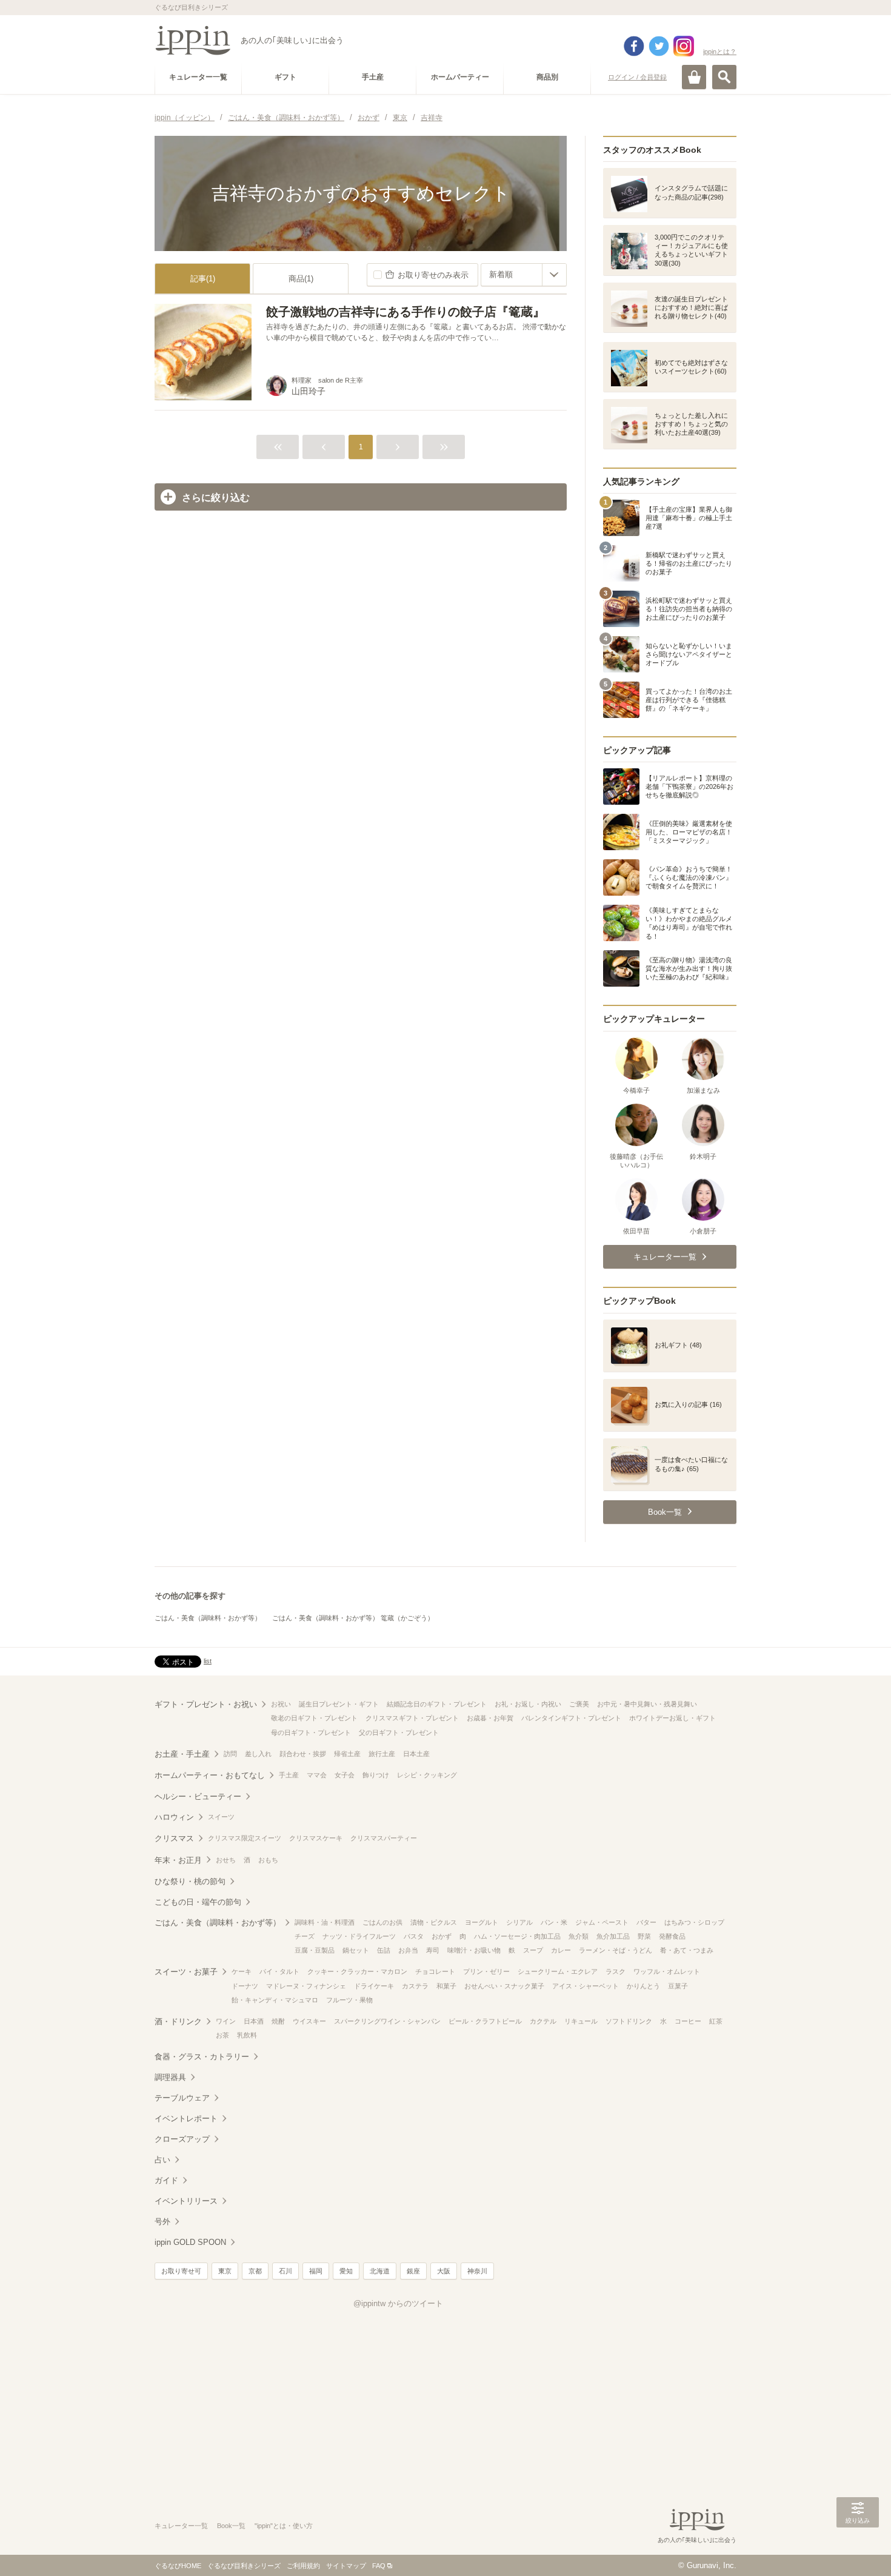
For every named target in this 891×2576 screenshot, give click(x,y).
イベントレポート (186, 2118)
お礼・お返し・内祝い (528, 1704)
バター (646, 1922)
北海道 (380, 2271)
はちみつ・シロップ (694, 1922)
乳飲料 (247, 2035)
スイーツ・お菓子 (186, 1972)
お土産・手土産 (182, 1754)
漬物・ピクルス (434, 1922)
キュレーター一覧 (181, 2526)
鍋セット (356, 1950)
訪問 (230, 1754)
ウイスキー (309, 2021)
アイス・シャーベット (586, 1986)
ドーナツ (245, 1986)
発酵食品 (672, 1936)
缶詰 (384, 1950)
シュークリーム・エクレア (558, 1971)
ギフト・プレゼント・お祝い (206, 1704)
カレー (561, 1950)
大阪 (444, 2271)
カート (694, 77)
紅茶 (716, 2021)
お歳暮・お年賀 (490, 1718)
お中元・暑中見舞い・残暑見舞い (647, 1704)
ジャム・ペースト (602, 1922)
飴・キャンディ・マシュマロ (275, 2000)
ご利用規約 (303, 2566)
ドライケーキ (374, 1986)
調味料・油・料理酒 (325, 1922)
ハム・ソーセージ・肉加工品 (517, 1936)
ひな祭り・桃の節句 (190, 1881)
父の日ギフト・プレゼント (399, 1732)
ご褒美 (579, 1704)
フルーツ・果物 (349, 2000)
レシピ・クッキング (427, 1775)
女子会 (345, 1775)
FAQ (379, 2566)
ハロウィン (174, 1817)
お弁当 (408, 1950)
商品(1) (301, 279)
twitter (659, 46)
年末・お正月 (178, 1860)
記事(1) (203, 279)
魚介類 (579, 1936)
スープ (533, 1950)
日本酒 (254, 2021)
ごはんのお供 (382, 1922)
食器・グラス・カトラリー (202, 2057)
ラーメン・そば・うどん (616, 1950)
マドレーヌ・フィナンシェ (306, 1986)
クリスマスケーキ (316, 1838)
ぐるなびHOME (178, 2566)
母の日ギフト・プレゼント (311, 1732)
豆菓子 (678, 1986)
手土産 (289, 1775)
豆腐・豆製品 (315, 1950)
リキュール (581, 2021)
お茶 (222, 2035)
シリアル (519, 1922)
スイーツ (221, 1817)
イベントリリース (186, 2201)
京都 (255, 2271)
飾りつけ (376, 1775)
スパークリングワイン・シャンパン (387, 2021)
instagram (684, 46)
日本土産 (416, 1754)
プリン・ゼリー (486, 1971)
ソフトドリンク (629, 2021)
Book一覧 (231, 2526)
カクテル (543, 2021)
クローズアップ (182, 2139)
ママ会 (317, 1775)
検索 (724, 77)
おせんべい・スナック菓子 (504, 1986)
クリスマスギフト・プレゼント (412, 1718)
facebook (634, 46)
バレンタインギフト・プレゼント (571, 1718)
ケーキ (242, 1971)
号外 (162, 2222)
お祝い (281, 1704)
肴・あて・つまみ (687, 1950)
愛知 (346, 2271)
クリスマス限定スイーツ (245, 1838)
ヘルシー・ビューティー (198, 1796)
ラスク (616, 1971)
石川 (285, 2271)
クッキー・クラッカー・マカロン (357, 1971)
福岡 (316, 2271)
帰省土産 (347, 1754)
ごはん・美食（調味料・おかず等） (208, 1618)
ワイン (226, 2021)
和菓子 (446, 1986)
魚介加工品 (613, 1936)
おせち (226, 1860)
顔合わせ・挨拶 (303, 1754)
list (208, 1661)
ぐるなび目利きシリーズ (244, 2566)
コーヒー (688, 2021)
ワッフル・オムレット (667, 1971)
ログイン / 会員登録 (637, 77)
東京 (225, 2271)
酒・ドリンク (178, 2021)
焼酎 (278, 2021)
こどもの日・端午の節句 (198, 1902)
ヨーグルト (482, 1922)
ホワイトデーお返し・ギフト (672, 1718)
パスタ (414, 1936)
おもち (268, 1860)
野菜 (644, 1936)
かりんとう (643, 1986)
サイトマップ (346, 2566)
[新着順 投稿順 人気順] (524, 275)
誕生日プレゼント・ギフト (339, 1704)
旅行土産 (382, 1754)
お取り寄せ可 (181, 2271)
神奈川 (477, 2271)
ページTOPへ (858, 2549)
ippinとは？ (720, 52)
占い (162, 2160)
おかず (442, 1936)
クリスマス (174, 1838)
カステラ (415, 1986)
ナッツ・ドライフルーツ (359, 1936)
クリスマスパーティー (384, 1838)
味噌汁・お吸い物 (474, 1950)
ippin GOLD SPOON (190, 2242)
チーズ (305, 1936)
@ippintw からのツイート (398, 2303)
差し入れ (258, 1754)
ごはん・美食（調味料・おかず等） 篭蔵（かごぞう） (353, 1618)
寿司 (433, 1950)
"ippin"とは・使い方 (284, 2526)
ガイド (166, 2180)
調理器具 (170, 2077)
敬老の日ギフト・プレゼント (314, 1718)
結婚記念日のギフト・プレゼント (437, 1704)
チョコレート (435, 1971)
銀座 (413, 2271)
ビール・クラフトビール (485, 2021)
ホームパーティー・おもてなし (210, 1775)
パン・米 (554, 1922)
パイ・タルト (279, 1971)
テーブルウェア (182, 2098)
